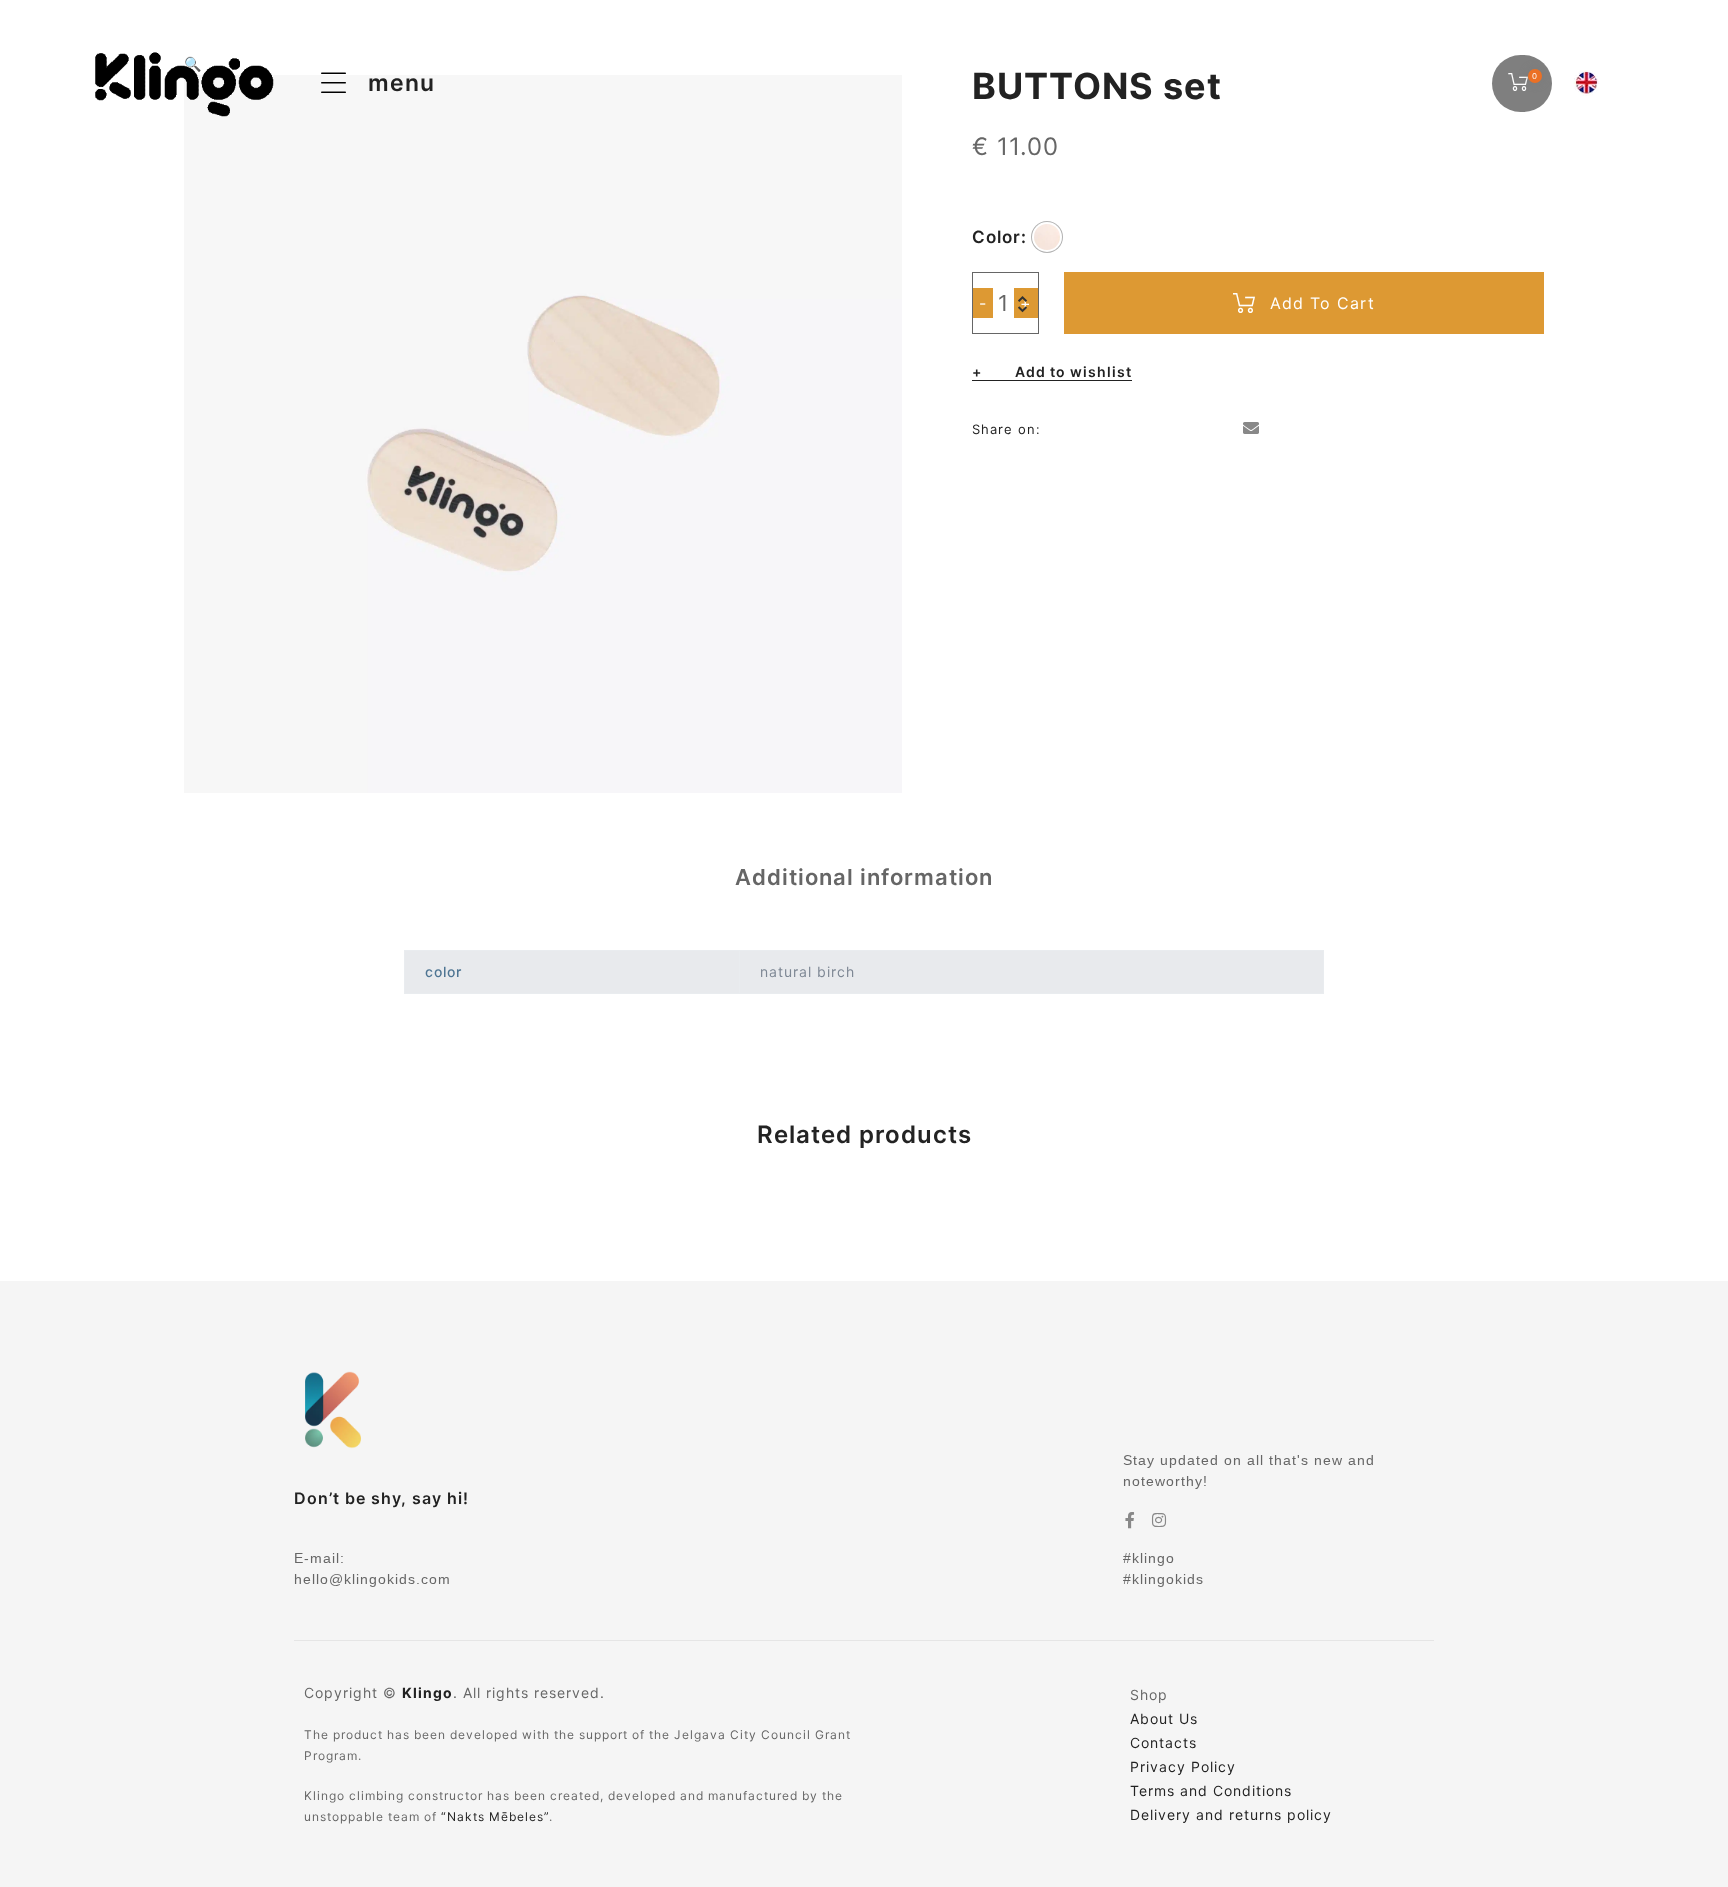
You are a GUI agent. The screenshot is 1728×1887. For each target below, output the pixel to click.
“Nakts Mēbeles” (495, 1816)
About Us (1164, 1718)
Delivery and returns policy (1231, 1814)
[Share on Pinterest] (1219, 428)
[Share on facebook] (1059, 428)
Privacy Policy (1183, 1766)
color (996, 237)
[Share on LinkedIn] (1123, 428)
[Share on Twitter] (1091, 428)
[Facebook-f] (1131, 1520)
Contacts (1163, 1742)
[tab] (864, 877)
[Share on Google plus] (1187, 428)
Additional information (864, 877)
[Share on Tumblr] (1155, 428)
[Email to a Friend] (1251, 428)
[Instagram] (1160, 1520)
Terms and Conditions (1211, 1790)
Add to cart (1322, 303)
